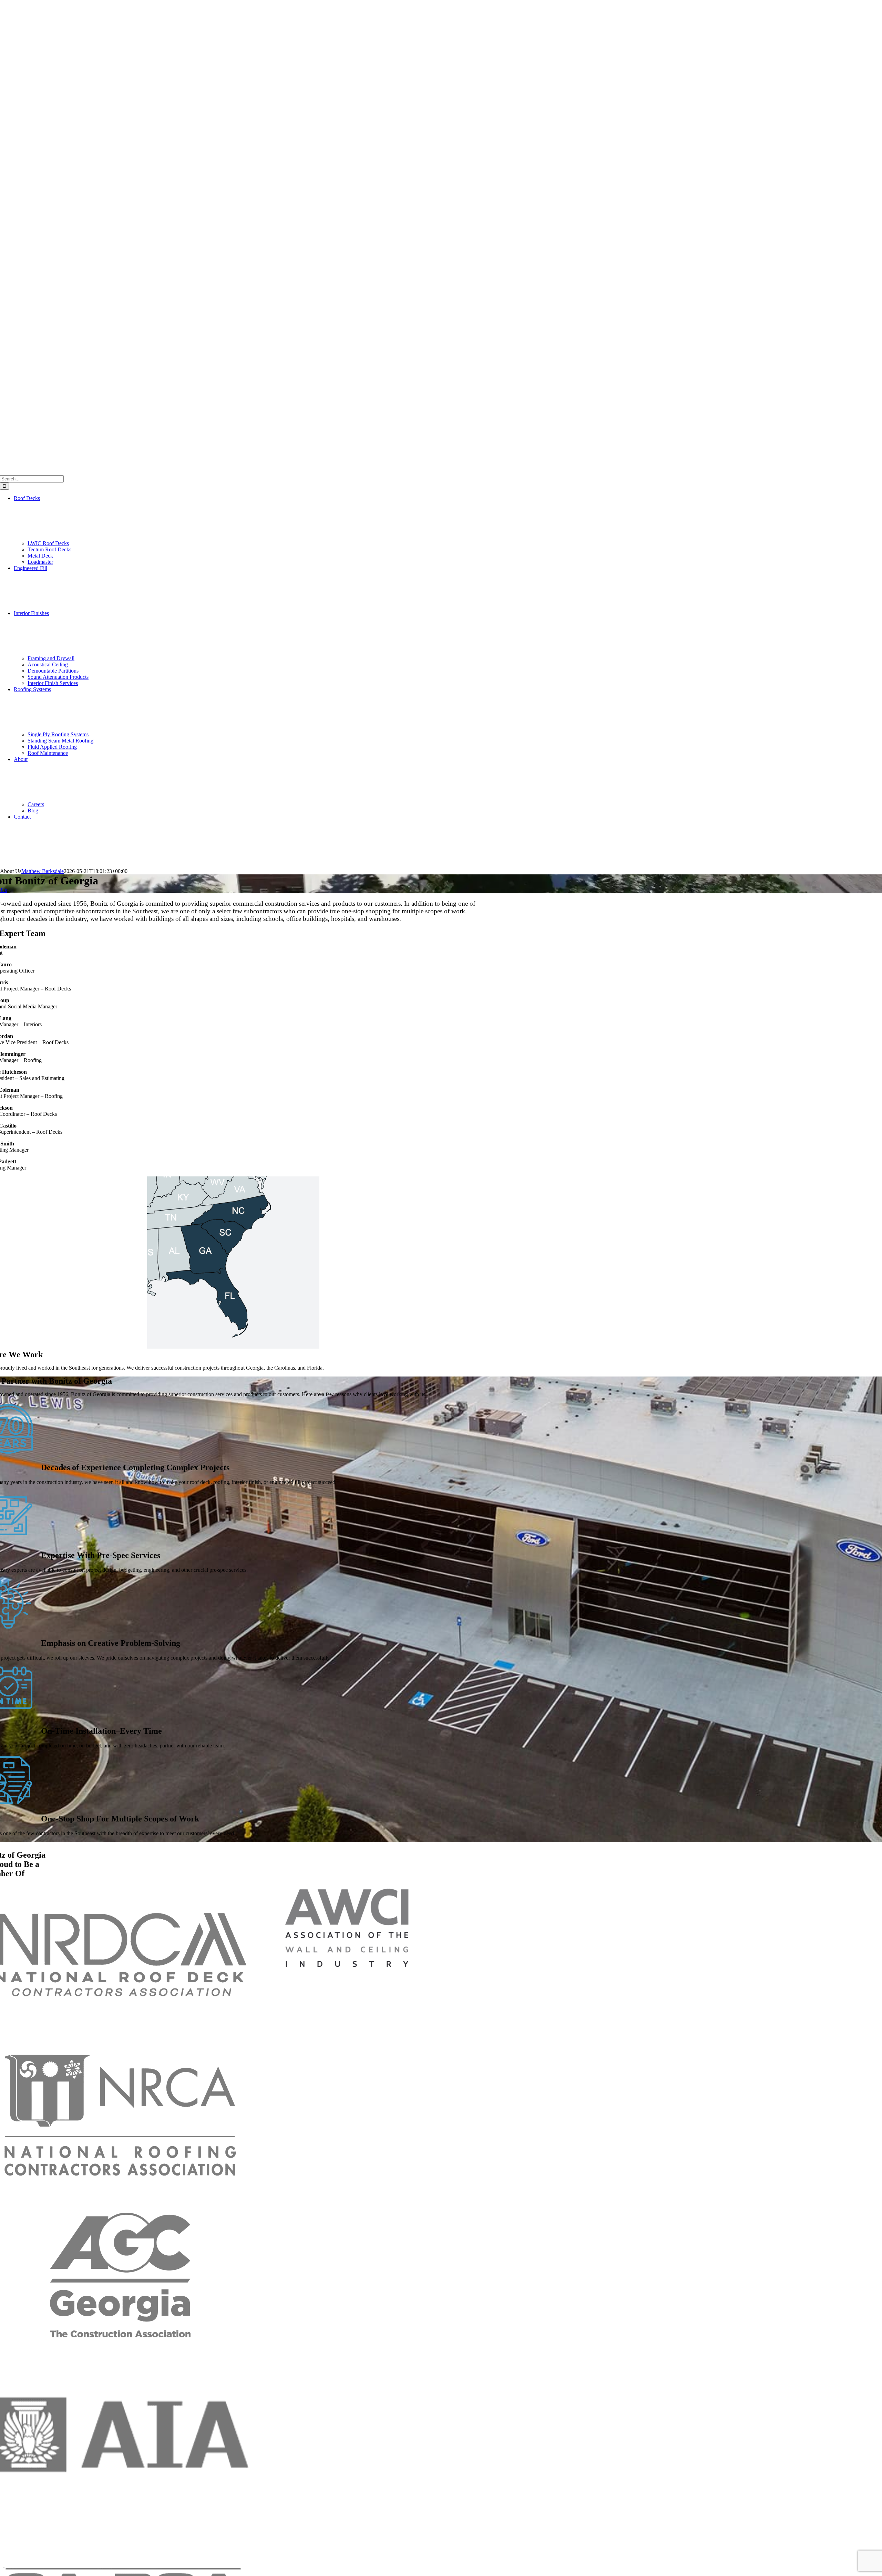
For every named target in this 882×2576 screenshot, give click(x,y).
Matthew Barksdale (43, 871)
